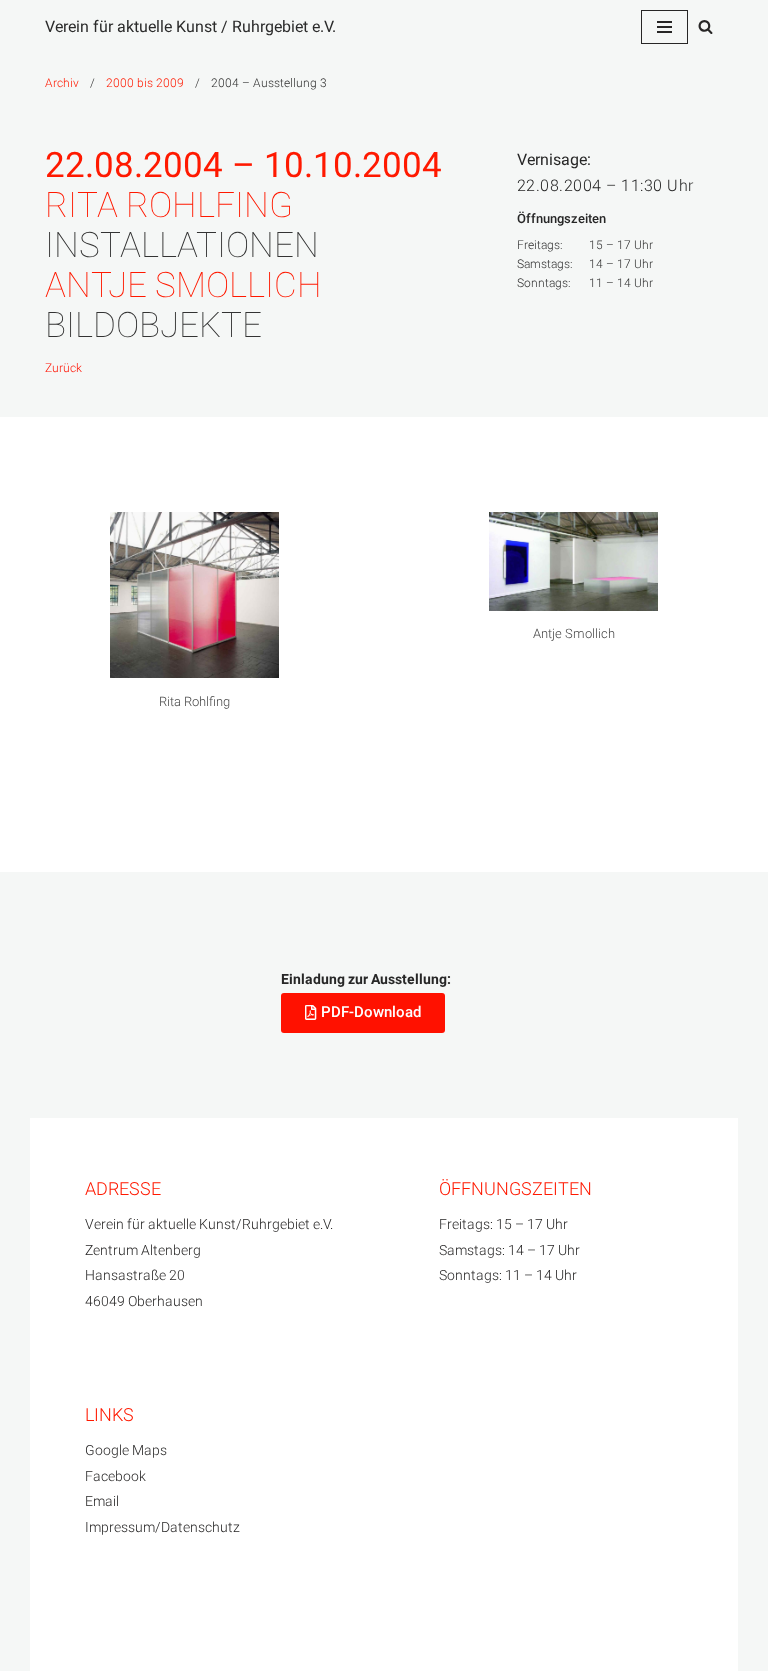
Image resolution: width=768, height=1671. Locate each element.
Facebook (115, 1476)
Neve (62, 1635)
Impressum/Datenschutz (162, 1527)
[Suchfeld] (705, 26)
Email (102, 1501)
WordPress (240, 1635)
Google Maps (126, 1450)
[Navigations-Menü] (664, 27)
